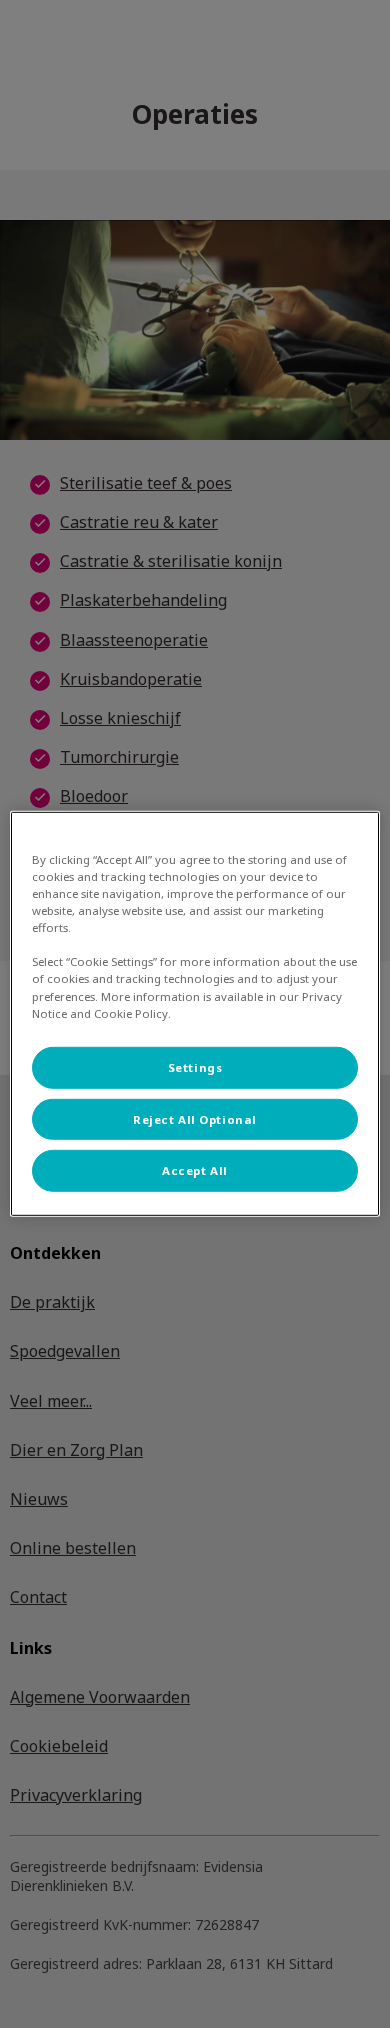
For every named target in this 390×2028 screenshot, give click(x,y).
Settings (195, 1066)
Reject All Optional (195, 1118)
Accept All (195, 1170)
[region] (195, 1014)
